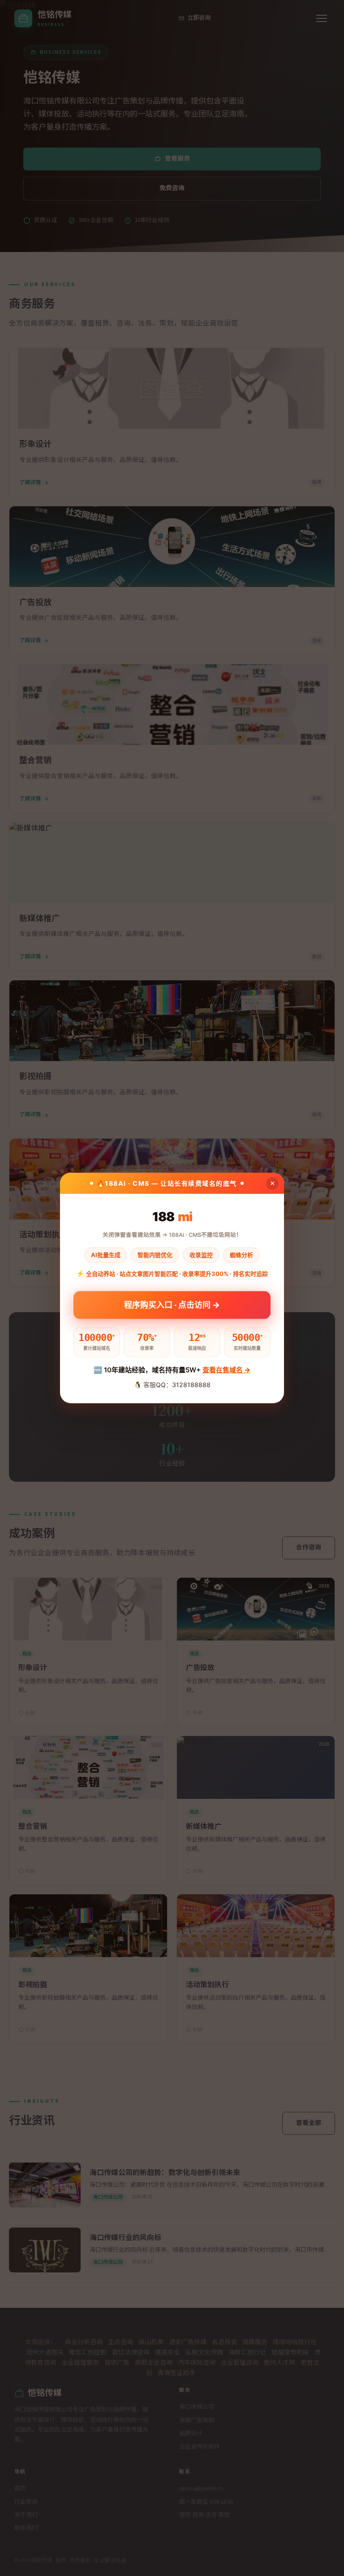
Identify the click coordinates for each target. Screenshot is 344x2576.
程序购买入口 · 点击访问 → (172, 1304)
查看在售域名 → (226, 1370)
